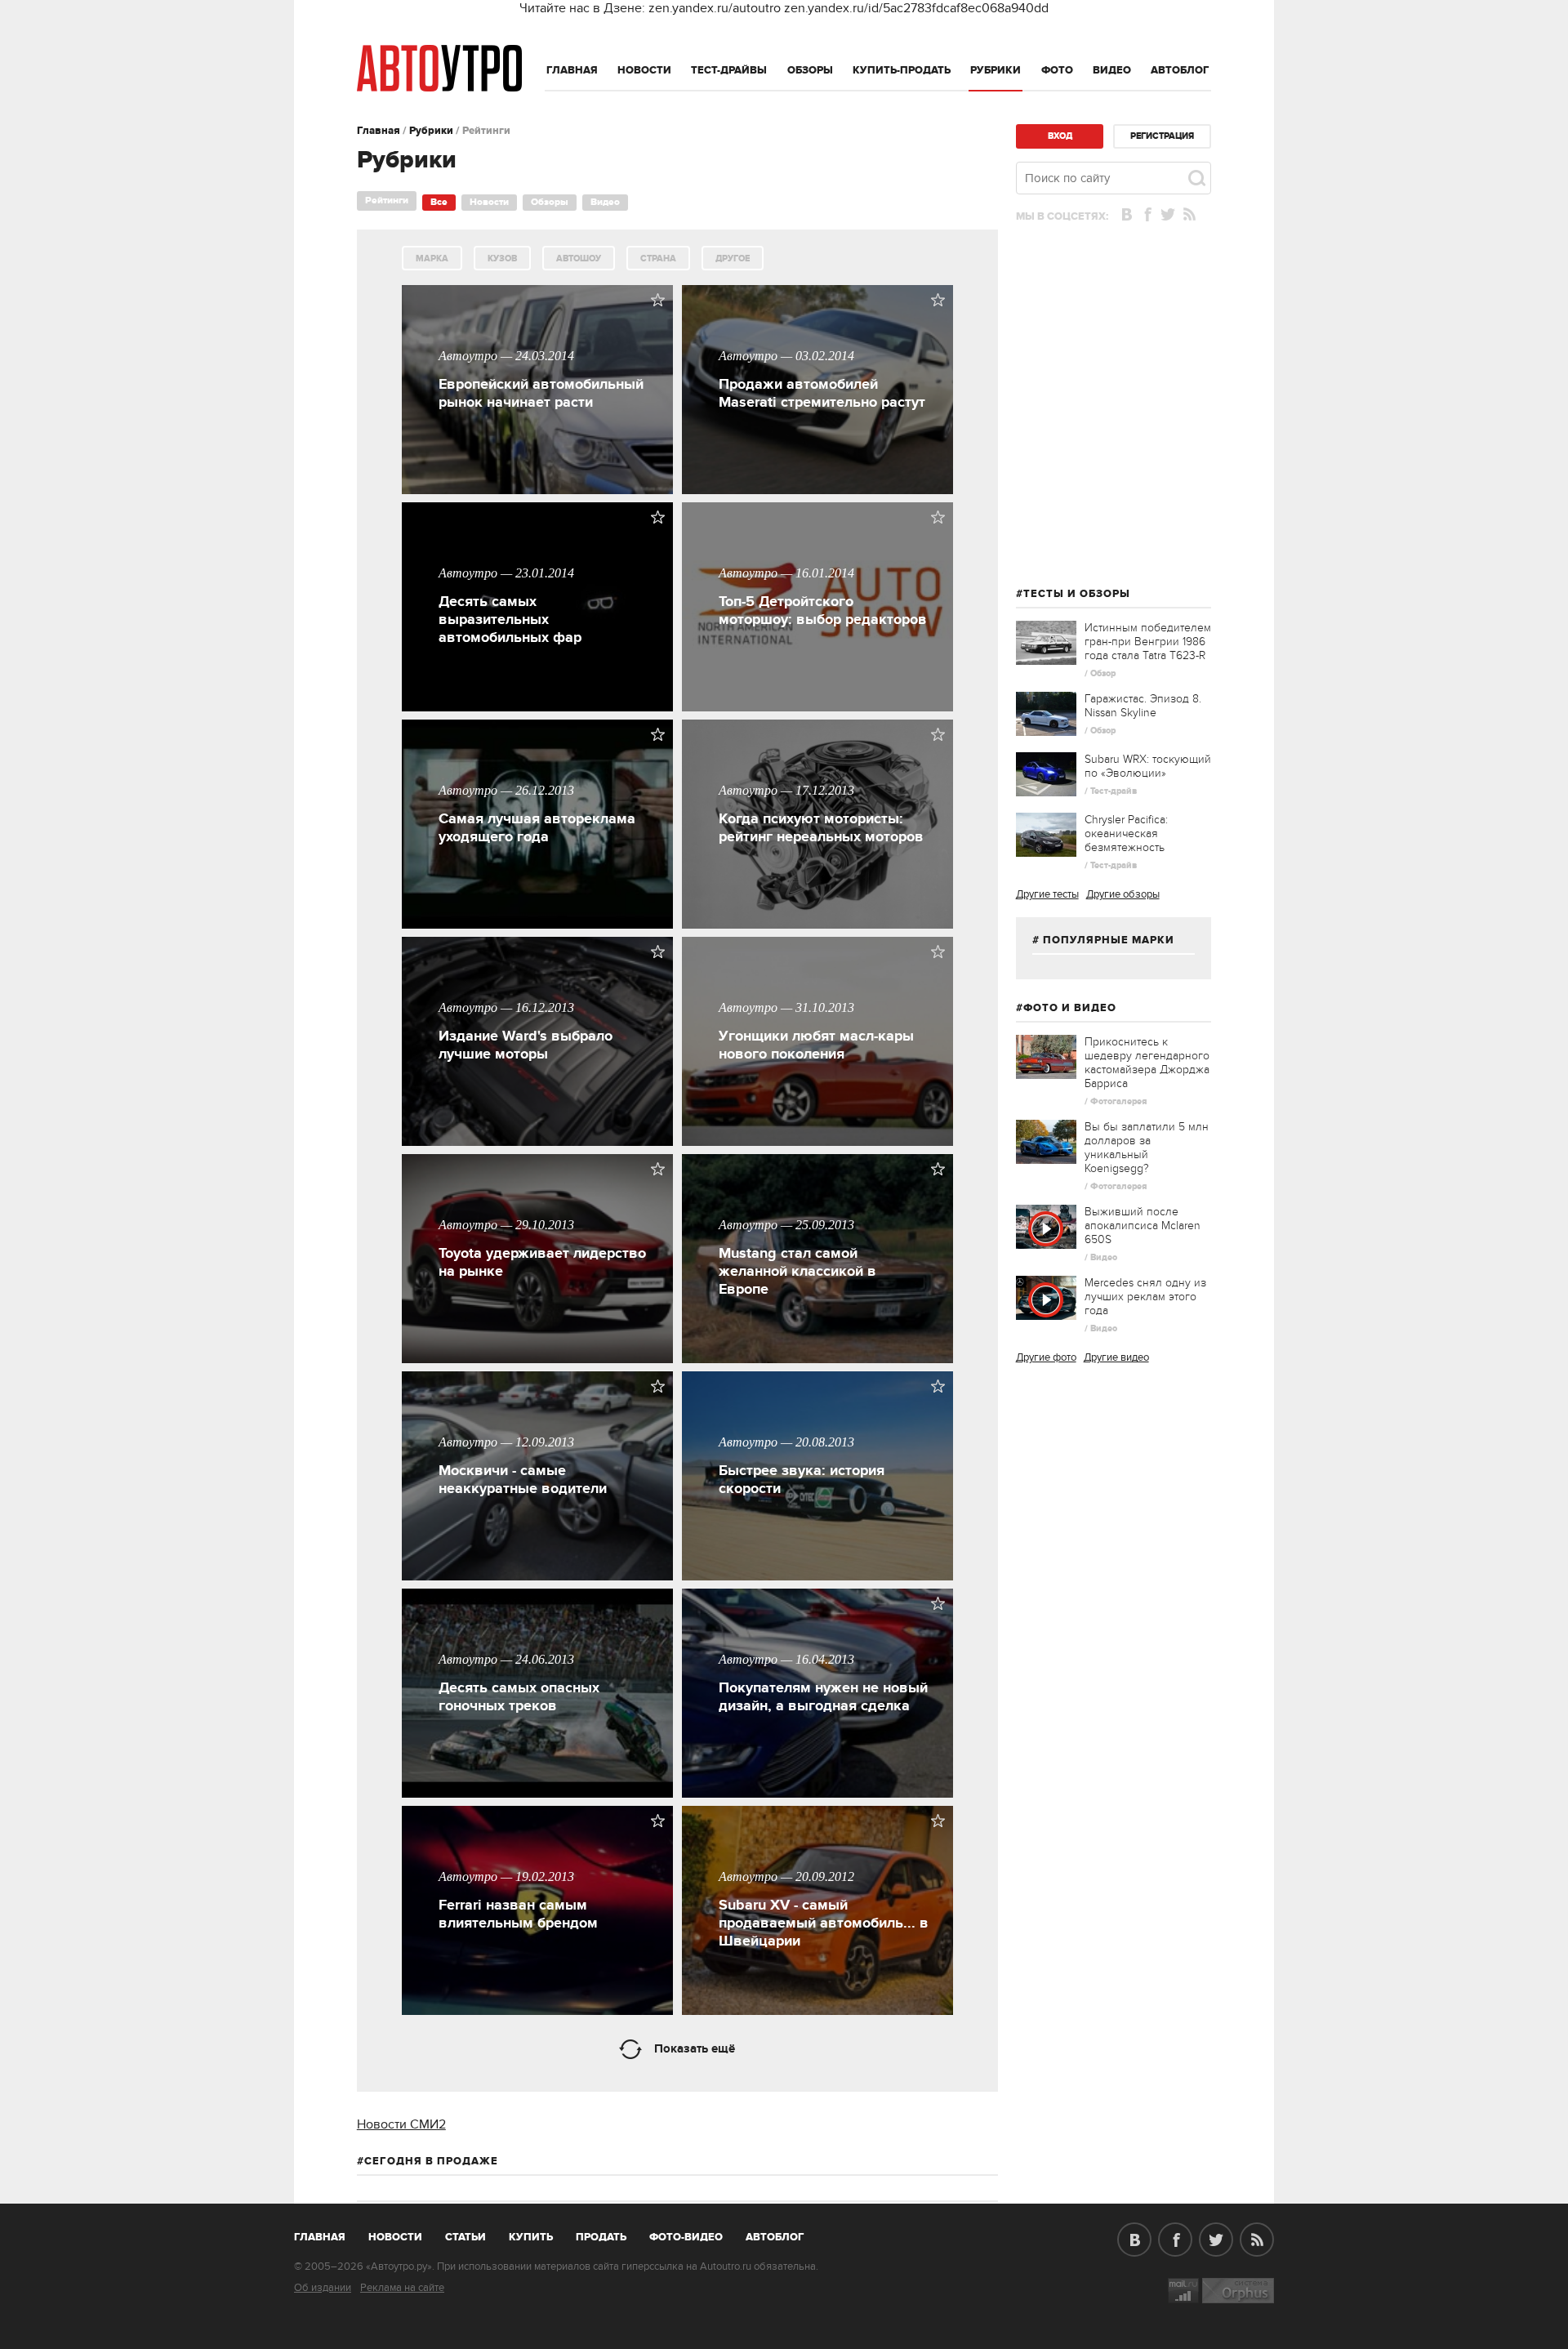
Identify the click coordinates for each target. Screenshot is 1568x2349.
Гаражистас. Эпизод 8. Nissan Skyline (1143, 706)
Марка (432, 259)
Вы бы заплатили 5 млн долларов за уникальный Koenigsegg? (1147, 1148)
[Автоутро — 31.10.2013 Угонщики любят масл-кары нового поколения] (824, 1142)
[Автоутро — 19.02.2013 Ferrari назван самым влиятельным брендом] (544, 2011)
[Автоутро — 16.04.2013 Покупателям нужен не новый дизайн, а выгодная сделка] (824, 1794)
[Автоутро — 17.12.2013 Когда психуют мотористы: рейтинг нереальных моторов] (824, 925)
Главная (572, 70)
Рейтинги (387, 201)
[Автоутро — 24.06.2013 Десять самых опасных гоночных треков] (544, 1794)
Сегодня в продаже (431, 2161)
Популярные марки (1109, 940)
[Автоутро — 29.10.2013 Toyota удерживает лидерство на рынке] (544, 1359)
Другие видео (1116, 1357)
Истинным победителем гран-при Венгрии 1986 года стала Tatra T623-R (1148, 642)
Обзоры (810, 70)
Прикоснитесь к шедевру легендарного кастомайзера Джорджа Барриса (1147, 1063)
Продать (601, 2237)
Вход (1060, 136)
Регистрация (1162, 136)
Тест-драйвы (729, 70)
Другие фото (1046, 1357)
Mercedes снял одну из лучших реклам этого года (1145, 1297)
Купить (531, 2237)
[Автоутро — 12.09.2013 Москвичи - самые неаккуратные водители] (544, 1576)
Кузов (502, 259)
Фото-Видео (686, 2237)
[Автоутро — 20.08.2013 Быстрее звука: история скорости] (824, 1576)
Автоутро (329, 2234)
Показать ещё (695, 2049)
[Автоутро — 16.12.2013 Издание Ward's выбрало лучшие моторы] (544, 1142)
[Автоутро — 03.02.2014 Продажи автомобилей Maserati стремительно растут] (824, 490)
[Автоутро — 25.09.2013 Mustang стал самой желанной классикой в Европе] (824, 1359)
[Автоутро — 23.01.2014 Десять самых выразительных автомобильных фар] (544, 707)
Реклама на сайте (402, 2288)
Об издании (323, 2288)
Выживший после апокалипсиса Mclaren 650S (1143, 1226)
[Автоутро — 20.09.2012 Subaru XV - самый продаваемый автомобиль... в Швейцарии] (824, 2011)
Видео (1112, 70)
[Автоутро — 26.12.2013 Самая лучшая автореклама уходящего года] (544, 925)
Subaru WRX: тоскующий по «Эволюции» (1148, 766)
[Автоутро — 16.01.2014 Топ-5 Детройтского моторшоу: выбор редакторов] (824, 707)
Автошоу (579, 259)
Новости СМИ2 (401, 2124)
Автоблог (1180, 70)
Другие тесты (1047, 894)
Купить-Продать (902, 70)
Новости (644, 70)
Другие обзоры (1123, 894)
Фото (1057, 70)
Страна (658, 259)
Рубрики (996, 70)
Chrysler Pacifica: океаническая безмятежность (1126, 834)
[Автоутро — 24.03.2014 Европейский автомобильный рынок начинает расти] (544, 490)
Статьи (465, 2237)
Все (439, 202)
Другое (733, 259)
